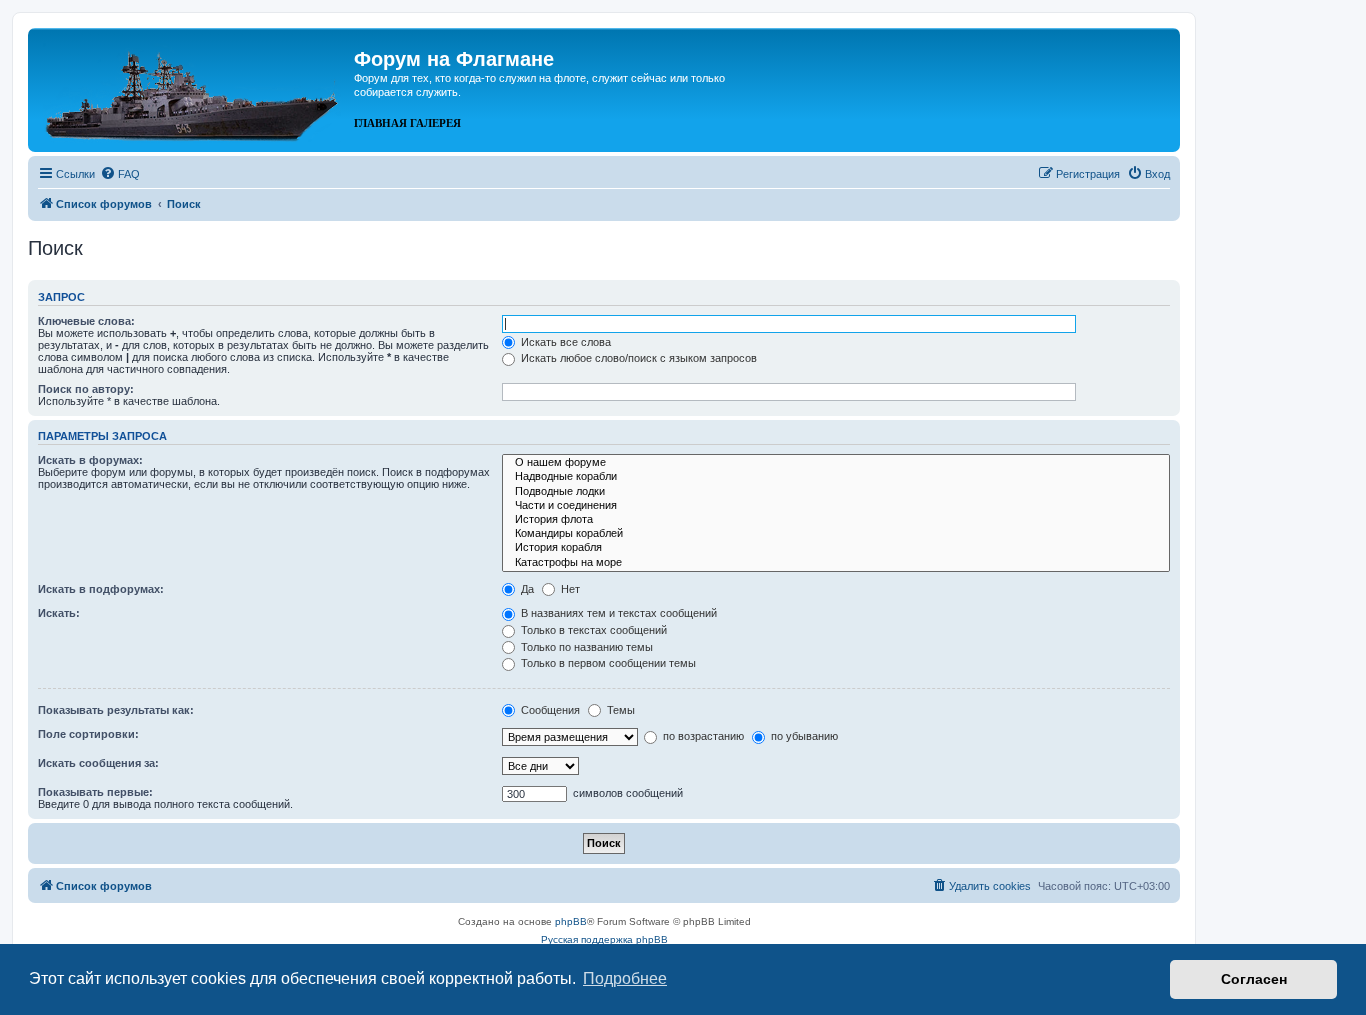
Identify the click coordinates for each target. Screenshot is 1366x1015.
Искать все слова (564, 342)
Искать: (59, 613)
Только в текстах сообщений (592, 630)
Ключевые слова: (86, 321)
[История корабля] (836, 548)
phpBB (571, 921)
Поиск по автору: (86, 389)
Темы (619, 710)
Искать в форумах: (90, 460)
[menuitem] (120, 174)
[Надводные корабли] (836, 477)
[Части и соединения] (836, 506)
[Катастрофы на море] (836, 563)
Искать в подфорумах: (101, 589)
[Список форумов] (193, 88)
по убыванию (803, 736)
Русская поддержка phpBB (604, 939)
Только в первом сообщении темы (607, 663)
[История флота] (836, 520)
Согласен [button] (1254, 979)
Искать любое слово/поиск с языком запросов (637, 358)
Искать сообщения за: (98, 763)
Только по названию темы (585, 647)
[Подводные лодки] (836, 492)
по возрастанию (702, 736)
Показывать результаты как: (116, 710)
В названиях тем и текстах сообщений (617, 613)
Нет (569, 589)
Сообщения (549, 710)
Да (526, 589)
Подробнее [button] (625, 978)
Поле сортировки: (88, 734)
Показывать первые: (95, 792)
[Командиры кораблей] (836, 534)
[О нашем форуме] (836, 463)
